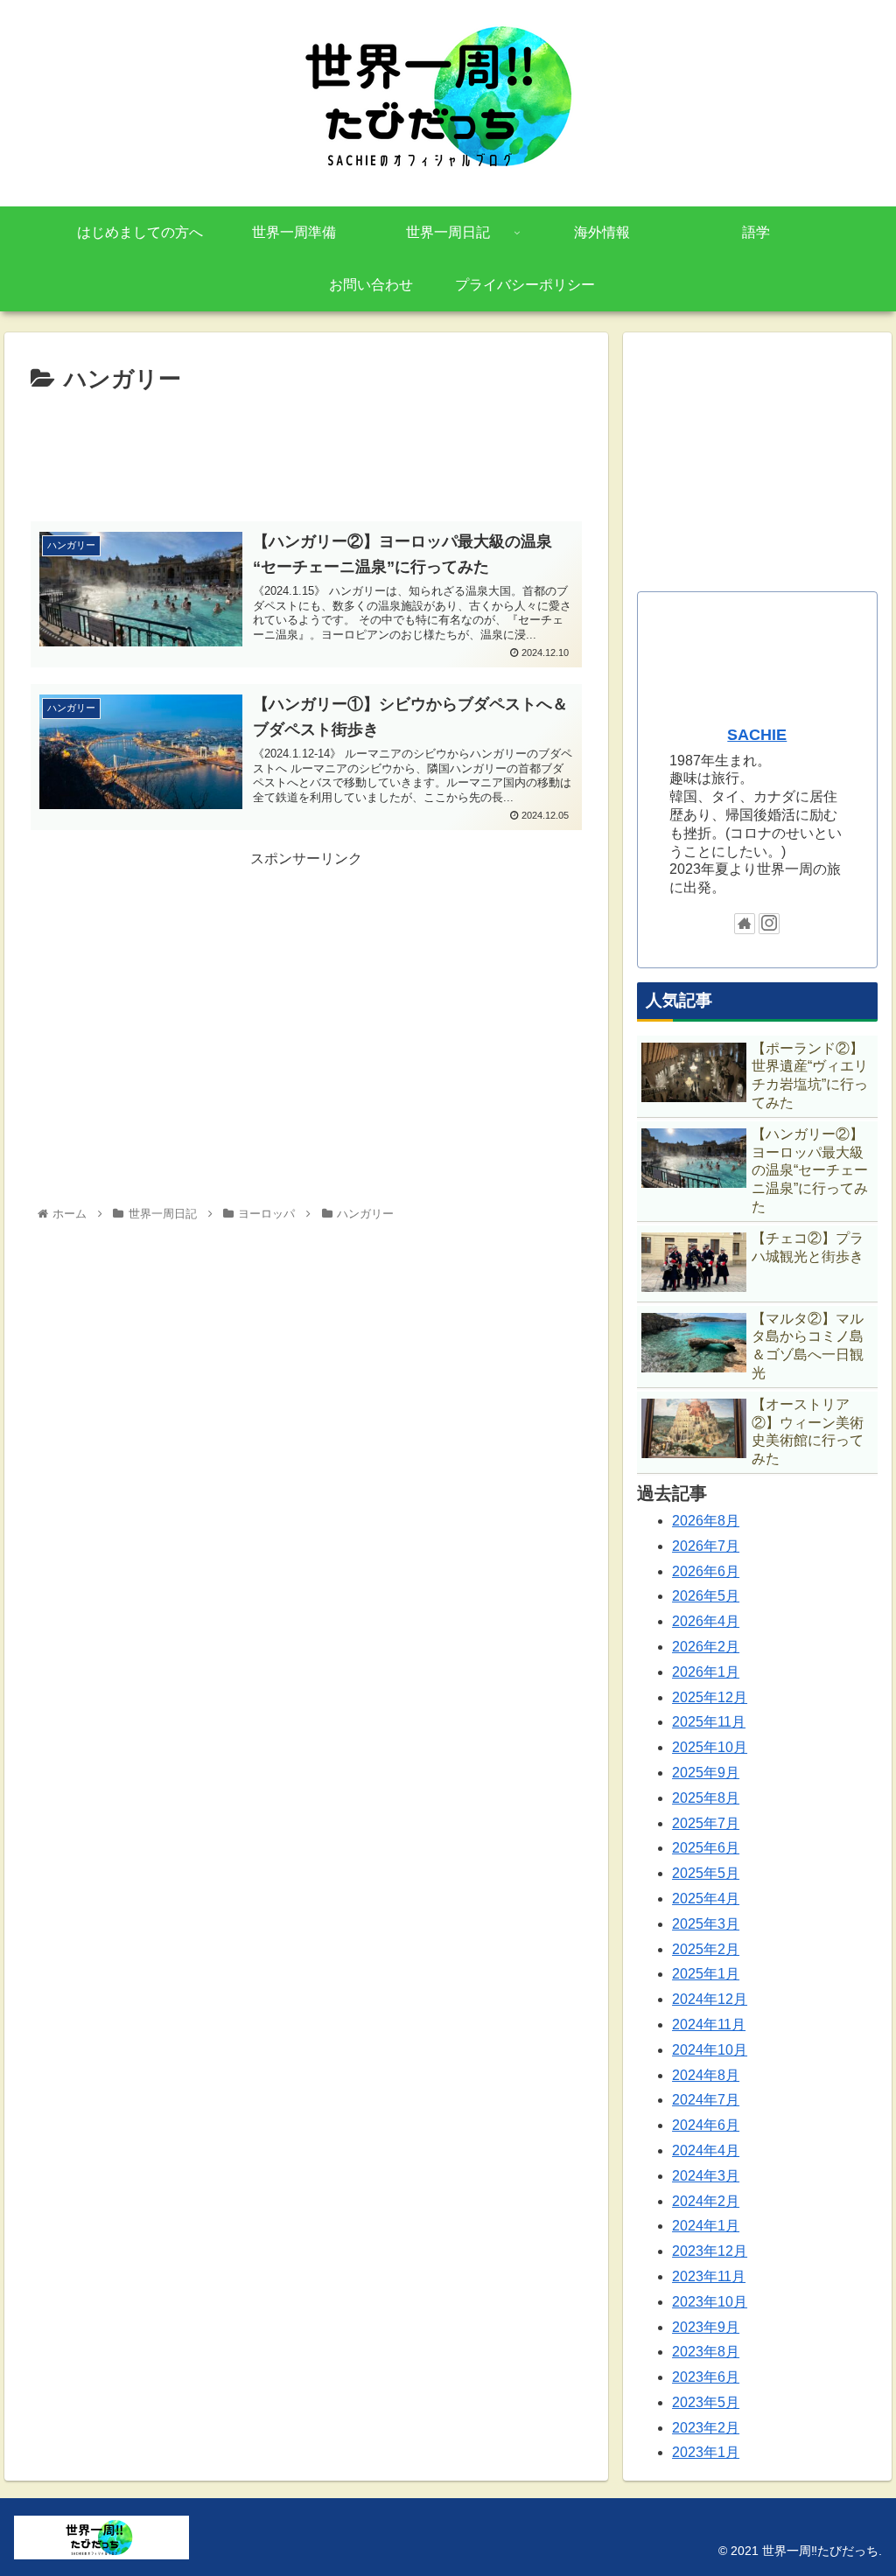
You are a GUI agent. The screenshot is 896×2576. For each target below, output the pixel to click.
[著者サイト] (745, 924)
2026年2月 (706, 1647)
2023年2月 (706, 2428)
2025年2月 (706, 1949)
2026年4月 (706, 1621)
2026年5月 (706, 1596)
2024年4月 (706, 2150)
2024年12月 (710, 1999)
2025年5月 (706, 1873)
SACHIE (757, 735)
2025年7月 (706, 1823)
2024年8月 (706, 2075)
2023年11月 (709, 2276)
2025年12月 (710, 1697)
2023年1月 (706, 2452)
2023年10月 (710, 2302)
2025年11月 (709, 1722)
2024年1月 (706, 2226)
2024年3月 (706, 2176)
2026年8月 (706, 1521)
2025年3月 (706, 1924)
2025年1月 (706, 1974)
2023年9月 (706, 2327)
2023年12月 (710, 2251)
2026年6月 (706, 1571)
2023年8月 (706, 2352)
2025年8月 (706, 1798)
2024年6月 (706, 2125)
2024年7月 (706, 2100)
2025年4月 (706, 1899)
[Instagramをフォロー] (769, 924)
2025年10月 (710, 1747)
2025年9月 (706, 1773)
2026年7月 (706, 1546)
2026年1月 (706, 1672)
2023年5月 (706, 2402)
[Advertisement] (306, 452)
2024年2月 (706, 2201)
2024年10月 (710, 2050)
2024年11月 (709, 2024)
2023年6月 (706, 2377)
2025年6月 (706, 1848)
